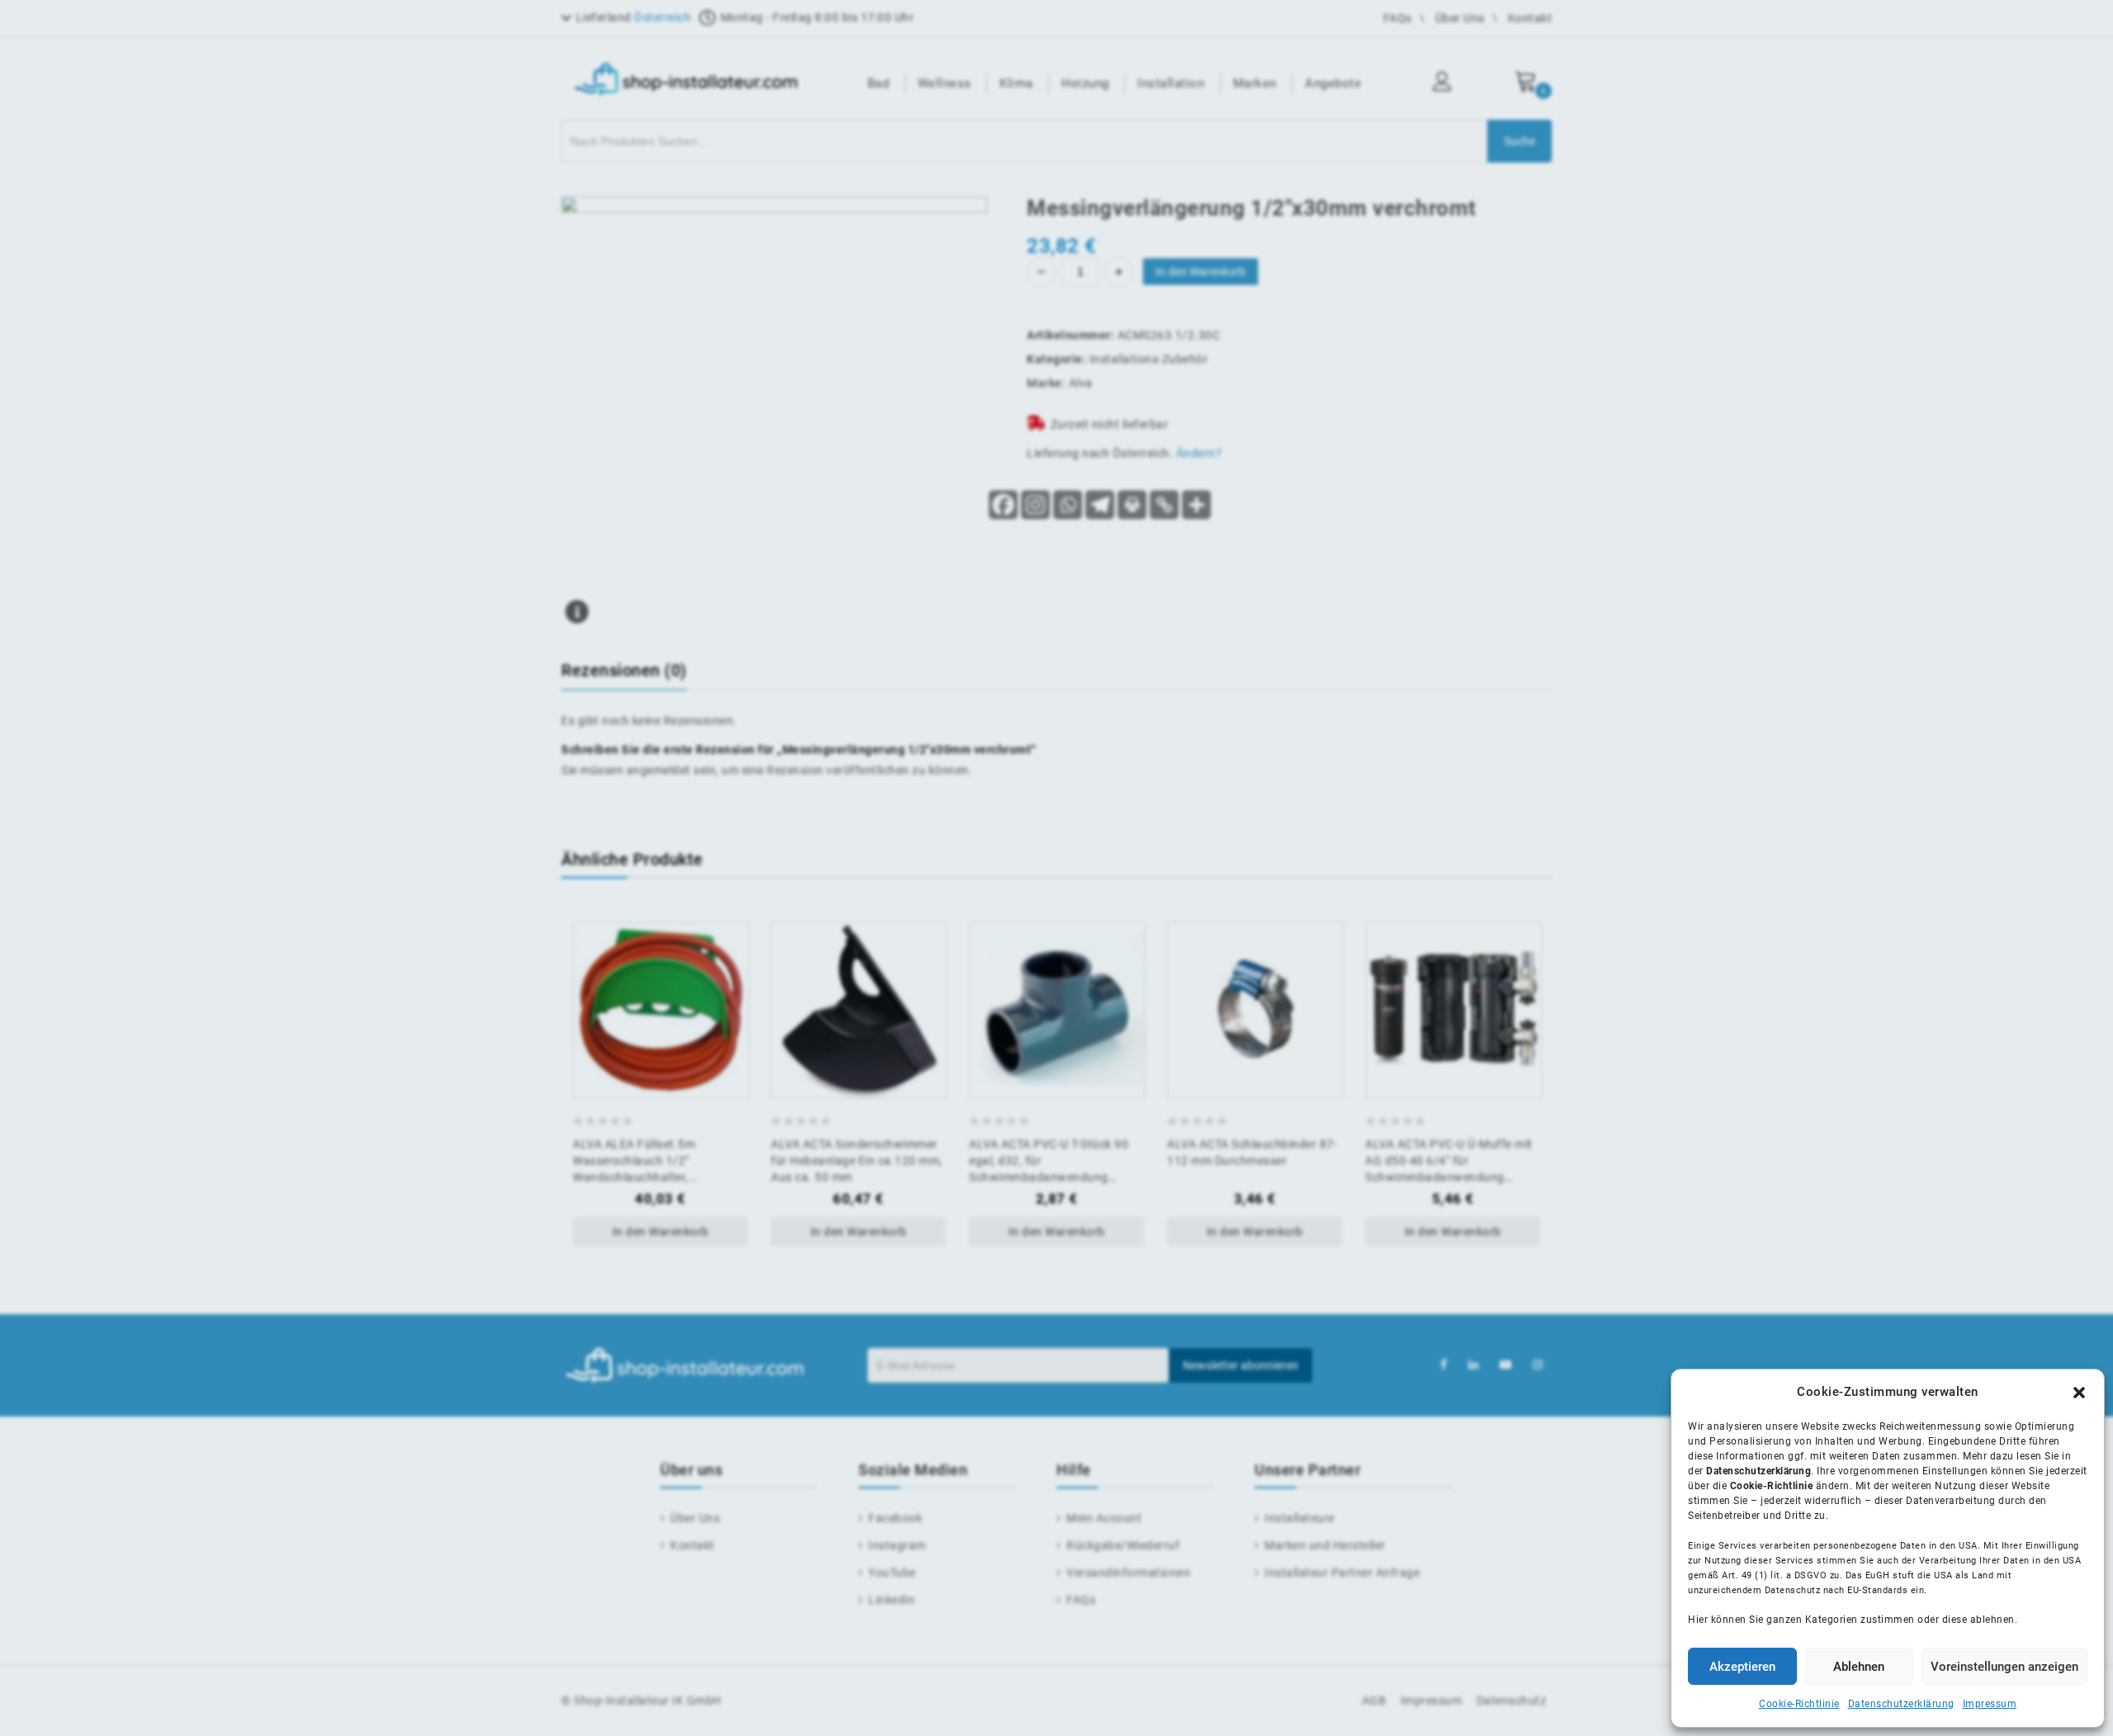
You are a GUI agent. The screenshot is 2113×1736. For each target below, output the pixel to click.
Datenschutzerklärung (1901, 1704)
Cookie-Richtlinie (1799, 1704)
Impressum (1990, 1704)
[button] (2079, 1393)
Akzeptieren (1742, 1667)
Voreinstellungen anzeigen (2004, 1667)
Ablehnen (1859, 1667)
